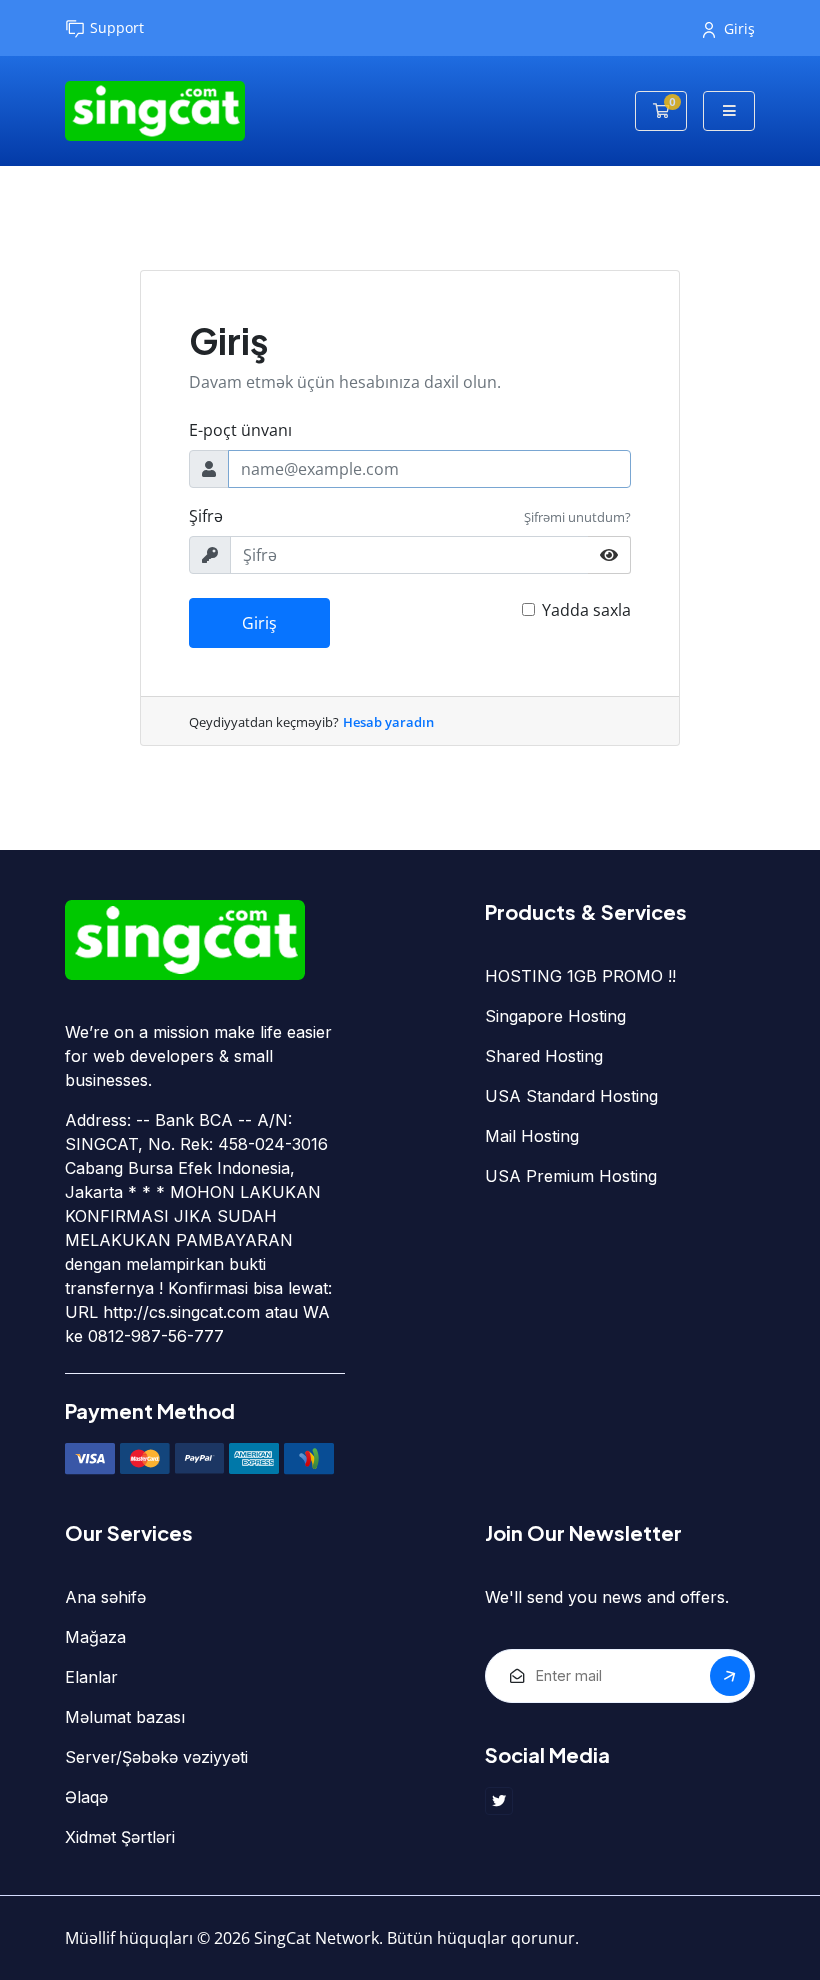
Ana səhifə (105, 1597)
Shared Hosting (544, 1056)
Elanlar (91, 1677)
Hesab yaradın (388, 722)
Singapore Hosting (555, 1016)
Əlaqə (86, 1797)
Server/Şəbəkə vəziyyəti (156, 1757)
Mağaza (95, 1637)
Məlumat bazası (125, 1717)
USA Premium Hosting (571, 1176)
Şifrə (206, 516)
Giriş (739, 28)
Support (117, 27)
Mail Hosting (532, 1136)
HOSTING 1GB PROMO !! (580, 976)
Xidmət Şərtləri (120, 1837)
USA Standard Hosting (571, 1096)
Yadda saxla (586, 610)
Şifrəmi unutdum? (577, 517)
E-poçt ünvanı (240, 430)
